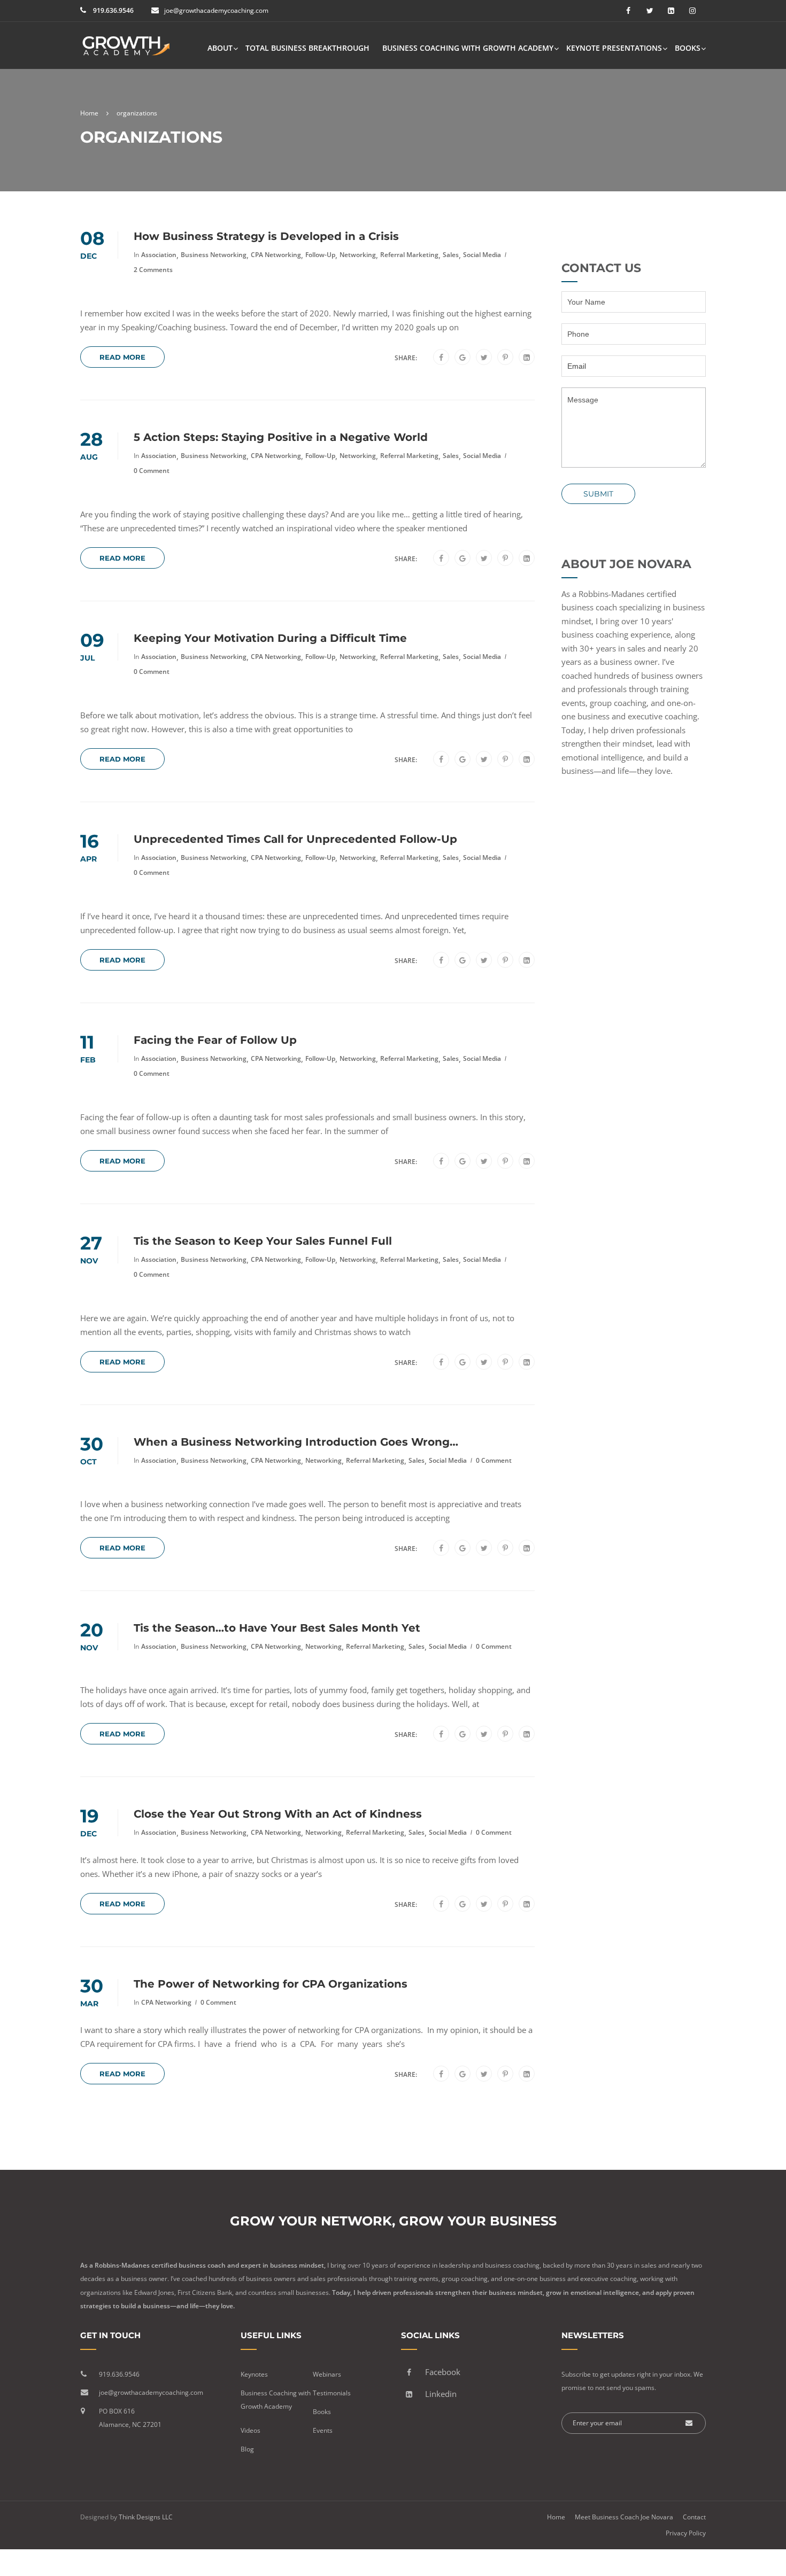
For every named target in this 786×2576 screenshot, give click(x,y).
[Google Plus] (463, 358)
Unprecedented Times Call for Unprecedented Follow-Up (295, 839)
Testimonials (332, 2393)
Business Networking (214, 255)
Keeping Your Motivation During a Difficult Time (270, 638)
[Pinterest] (505, 358)
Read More (122, 357)
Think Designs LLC (146, 2517)
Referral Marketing (409, 255)
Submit (598, 494)
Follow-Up (320, 255)
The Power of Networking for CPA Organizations (271, 1984)
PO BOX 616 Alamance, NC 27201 (130, 2418)
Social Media (482, 255)
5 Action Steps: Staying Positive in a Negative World (281, 437)
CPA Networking (276, 255)
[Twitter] (484, 358)
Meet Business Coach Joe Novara (624, 2517)
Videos (251, 2430)
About (220, 48)
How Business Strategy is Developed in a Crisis (266, 236)
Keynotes (254, 2374)
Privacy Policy (686, 2533)
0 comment (152, 471)
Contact (694, 2517)
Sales (451, 255)
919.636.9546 (113, 10)
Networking (358, 255)
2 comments (153, 270)
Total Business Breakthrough (307, 48)
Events (323, 2430)
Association (159, 255)
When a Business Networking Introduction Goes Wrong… (296, 1442)
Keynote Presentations (614, 48)
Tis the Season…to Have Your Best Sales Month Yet (277, 1628)
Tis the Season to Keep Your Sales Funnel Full (263, 1241)
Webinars (327, 2374)
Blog (247, 2449)
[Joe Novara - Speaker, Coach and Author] (126, 51)
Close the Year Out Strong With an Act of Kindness (278, 1814)
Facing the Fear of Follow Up (215, 1040)
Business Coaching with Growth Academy (468, 48)
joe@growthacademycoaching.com (216, 10)
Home (556, 2517)
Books (688, 48)
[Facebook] (441, 358)
